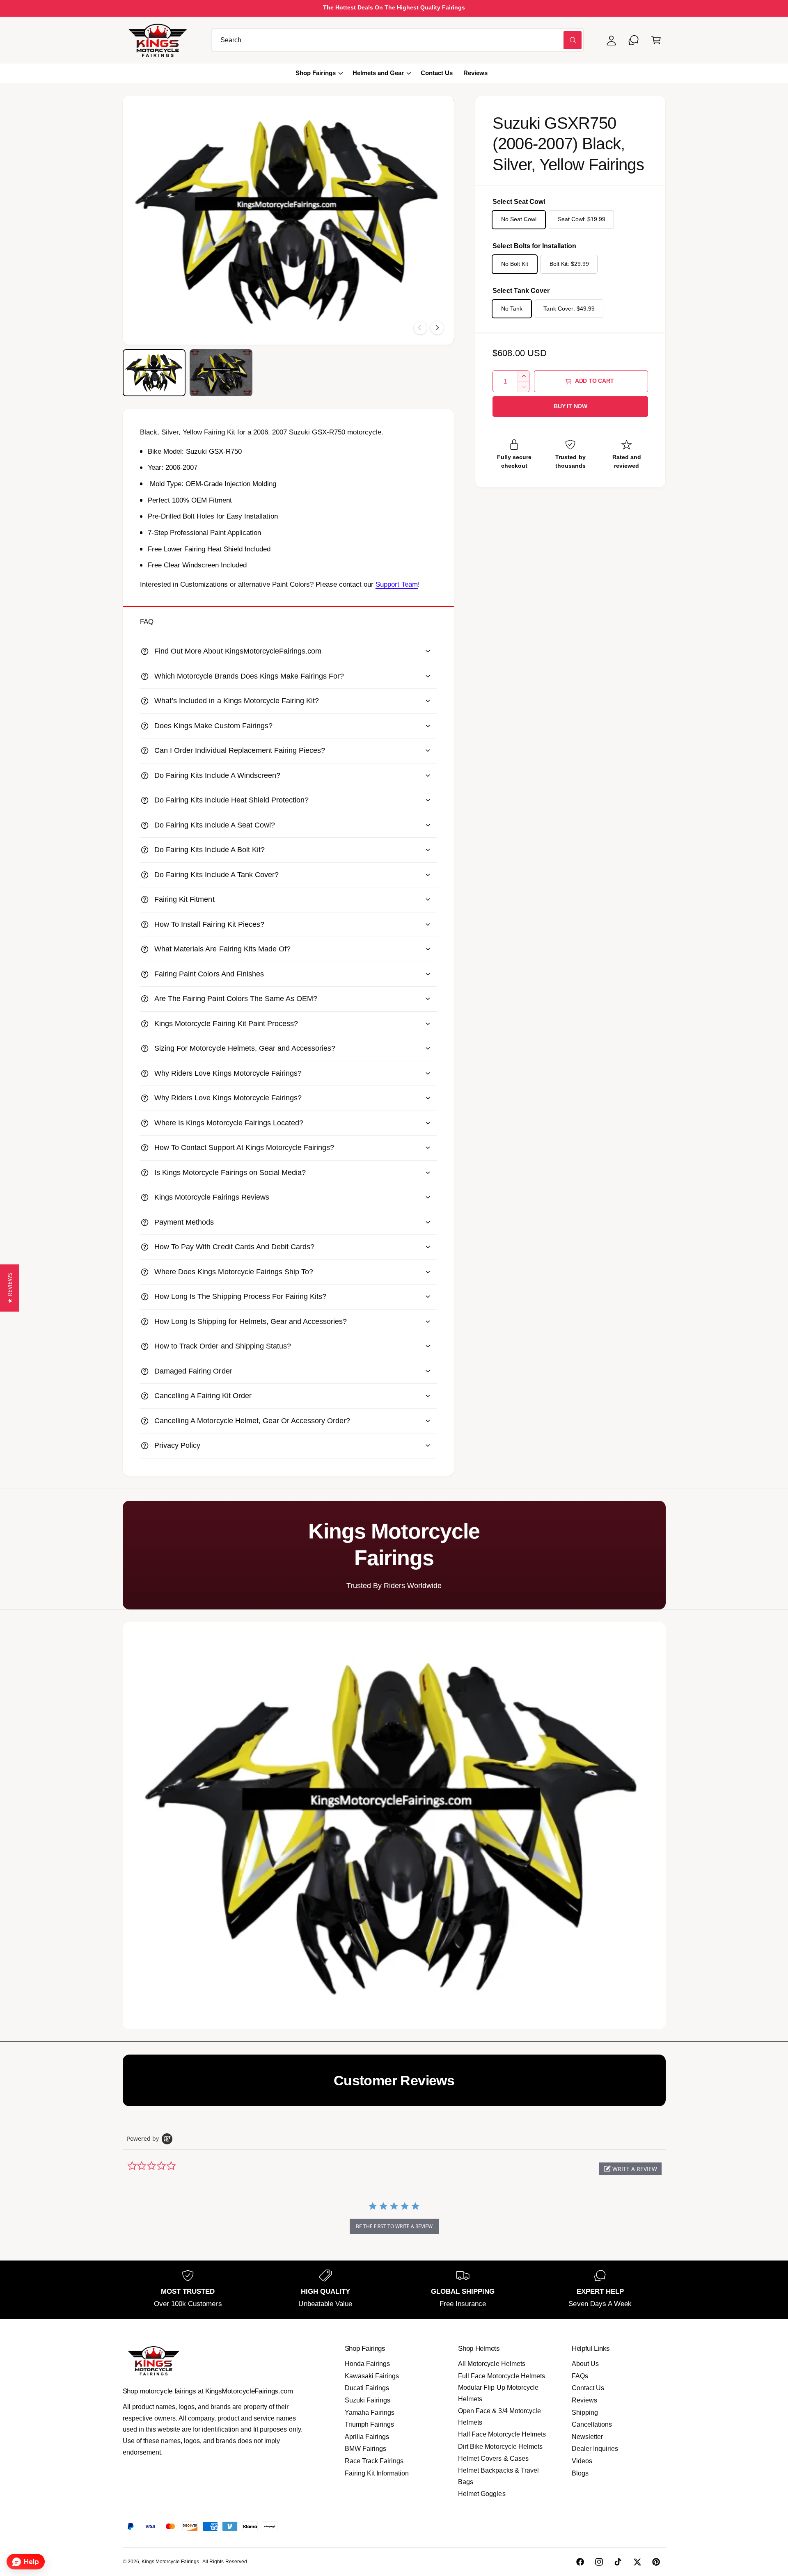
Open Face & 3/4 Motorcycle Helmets (499, 2417)
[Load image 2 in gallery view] (221, 373)
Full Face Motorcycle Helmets (501, 2376)
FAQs (580, 2376)
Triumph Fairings (369, 2424)
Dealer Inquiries (595, 2449)
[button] (656, 40)
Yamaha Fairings (370, 2413)
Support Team (397, 584)
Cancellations (592, 2424)
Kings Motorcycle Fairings (170, 2562)
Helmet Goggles (482, 2494)
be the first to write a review (394, 2226)
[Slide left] (420, 328)
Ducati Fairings (367, 2388)
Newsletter (587, 2437)
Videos (582, 2461)
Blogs (580, 2473)
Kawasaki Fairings (372, 2376)
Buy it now (570, 406)
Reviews (584, 2400)
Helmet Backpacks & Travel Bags (498, 2476)
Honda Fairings (367, 2364)
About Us (585, 2364)
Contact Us (588, 2388)
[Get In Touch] (634, 40)
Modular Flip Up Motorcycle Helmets (498, 2393)
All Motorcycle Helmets (491, 2364)
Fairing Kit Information (377, 2473)
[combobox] (398, 40)
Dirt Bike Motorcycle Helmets (500, 2447)
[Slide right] (437, 328)
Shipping (585, 2413)
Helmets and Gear (378, 73)
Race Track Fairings (374, 2461)
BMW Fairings (365, 2449)
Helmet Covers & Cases (493, 2458)
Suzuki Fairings (368, 2400)
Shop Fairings (316, 73)
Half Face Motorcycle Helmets (502, 2434)
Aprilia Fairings (367, 2437)
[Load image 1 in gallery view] (154, 373)
